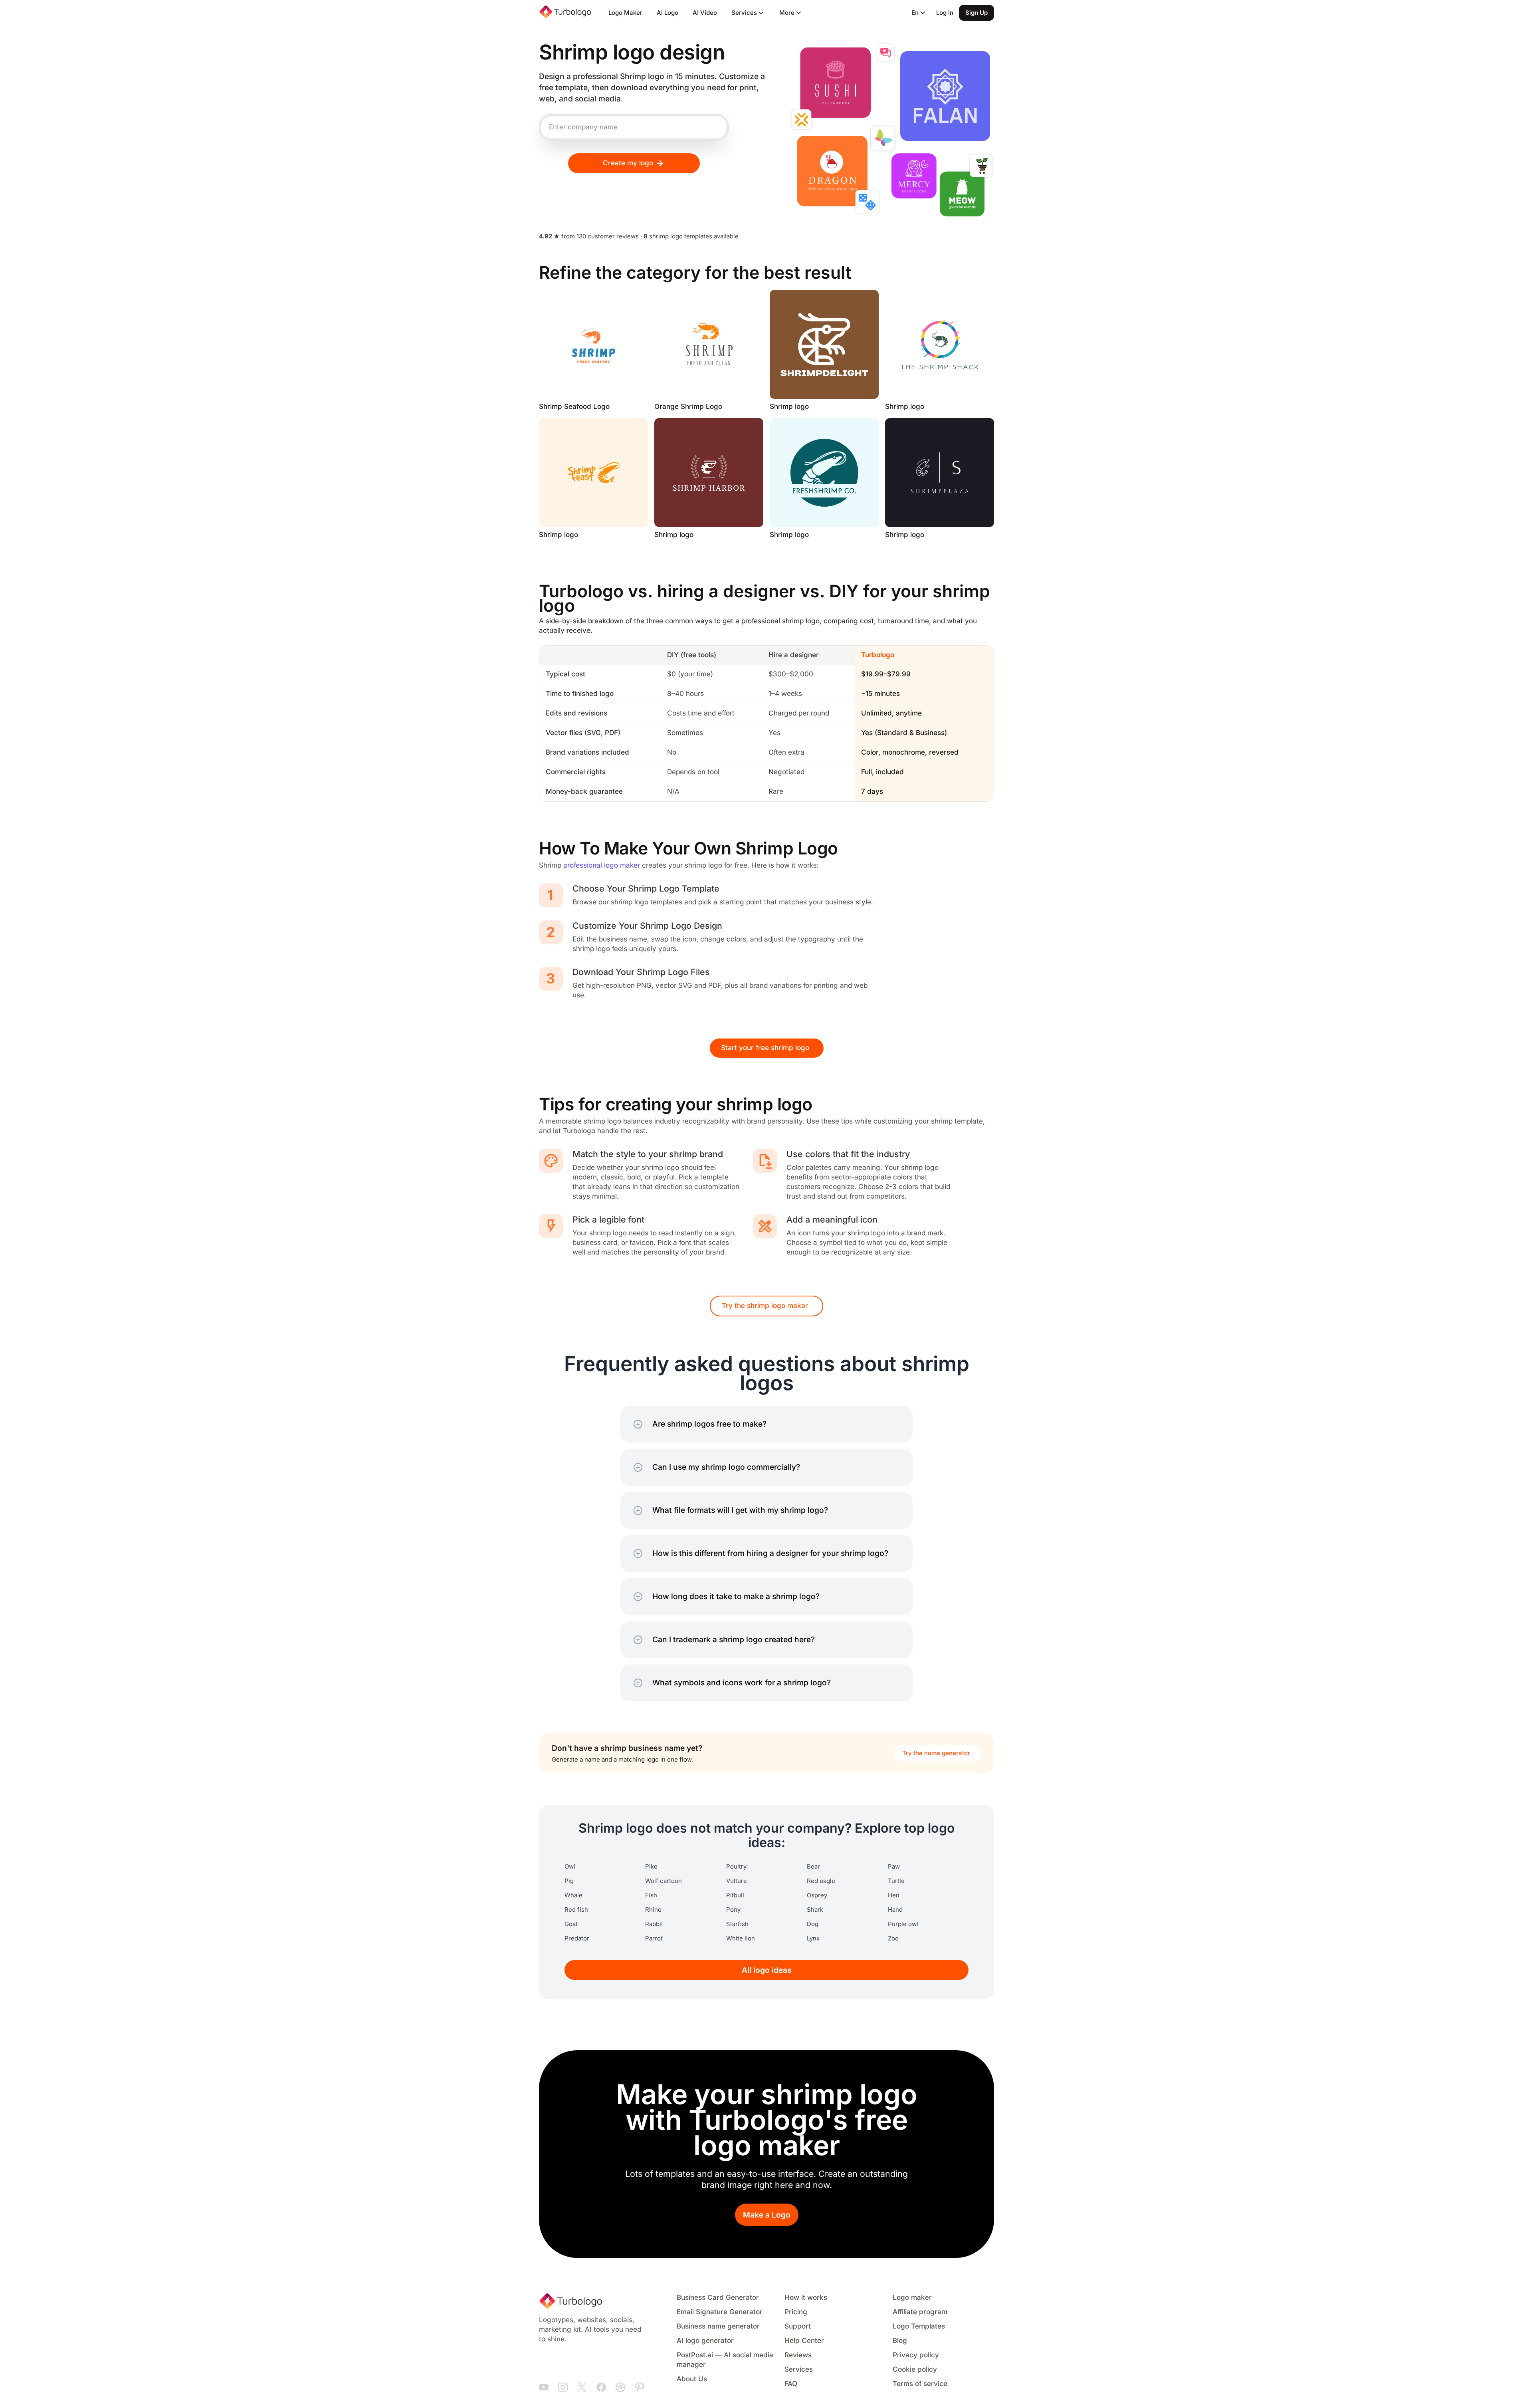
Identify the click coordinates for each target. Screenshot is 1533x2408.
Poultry (736, 1867)
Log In (945, 13)
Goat (571, 1924)
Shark (815, 1910)
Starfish (737, 1924)
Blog (900, 2341)
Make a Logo (767, 2215)
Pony (733, 1910)
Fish (651, 1895)
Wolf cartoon (664, 1881)
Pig (569, 1881)
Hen (894, 1895)
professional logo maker (602, 865)
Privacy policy (916, 2355)
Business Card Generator (718, 2298)
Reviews (798, 2355)
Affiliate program (920, 2312)
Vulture (737, 1881)
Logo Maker (625, 13)
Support (798, 2326)
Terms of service (920, 2384)
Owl (570, 1867)
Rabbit (654, 1924)
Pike (651, 1867)
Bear (813, 1867)
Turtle (896, 1881)
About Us (692, 2379)
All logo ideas (767, 1970)
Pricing (796, 2312)
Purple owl (903, 1924)
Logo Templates (919, 2326)
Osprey (817, 1895)
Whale (573, 1895)
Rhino (653, 1910)
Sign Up (976, 13)
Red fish (576, 1910)
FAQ (791, 2384)
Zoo (893, 1938)
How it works (806, 2298)
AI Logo (667, 13)
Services (799, 2369)
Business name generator (718, 2326)
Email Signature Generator (720, 2312)
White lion (741, 1938)
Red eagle (821, 1881)
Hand (895, 1910)
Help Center (804, 2341)
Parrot (654, 1938)
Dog (813, 1924)
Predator (577, 1938)
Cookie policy (915, 2369)
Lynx (813, 1938)
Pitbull (735, 1895)
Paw (894, 1867)
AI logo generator (705, 2341)
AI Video (705, 13)
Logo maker (912, 2298)
